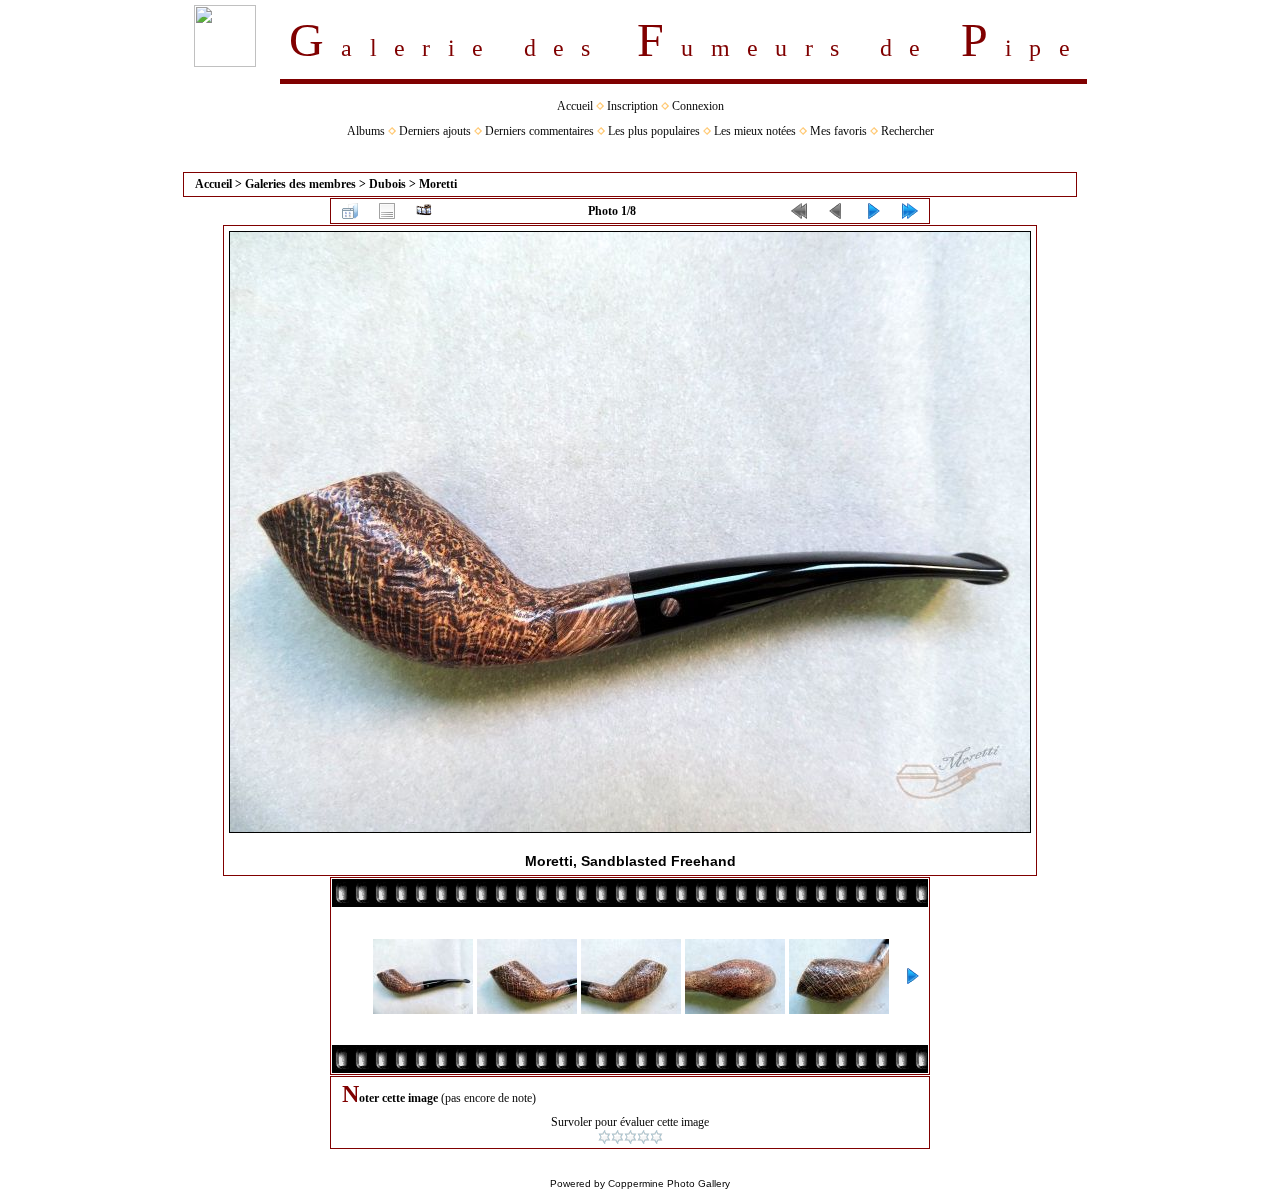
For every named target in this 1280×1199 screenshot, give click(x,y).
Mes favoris (838, 131)
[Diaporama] (424, 211)
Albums (366, 131)
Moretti (438, 184)
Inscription (632, 106)
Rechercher (907, 131)
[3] (630, 1137)
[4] (643, 1137)
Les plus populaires (654, 131)
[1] (604, 1137)
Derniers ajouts (435, 131)
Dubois (387, 184)
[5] (656, 1137)
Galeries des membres (300, 184)
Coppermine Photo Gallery (669, 1183)
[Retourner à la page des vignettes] (350, 211)
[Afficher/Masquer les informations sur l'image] (387, 211)
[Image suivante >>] (873, 211)
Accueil (575, 106)
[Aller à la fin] (910, 211)
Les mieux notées (755, 131)
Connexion (698, 106)
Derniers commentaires (539, 131)
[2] (617, 1137)
